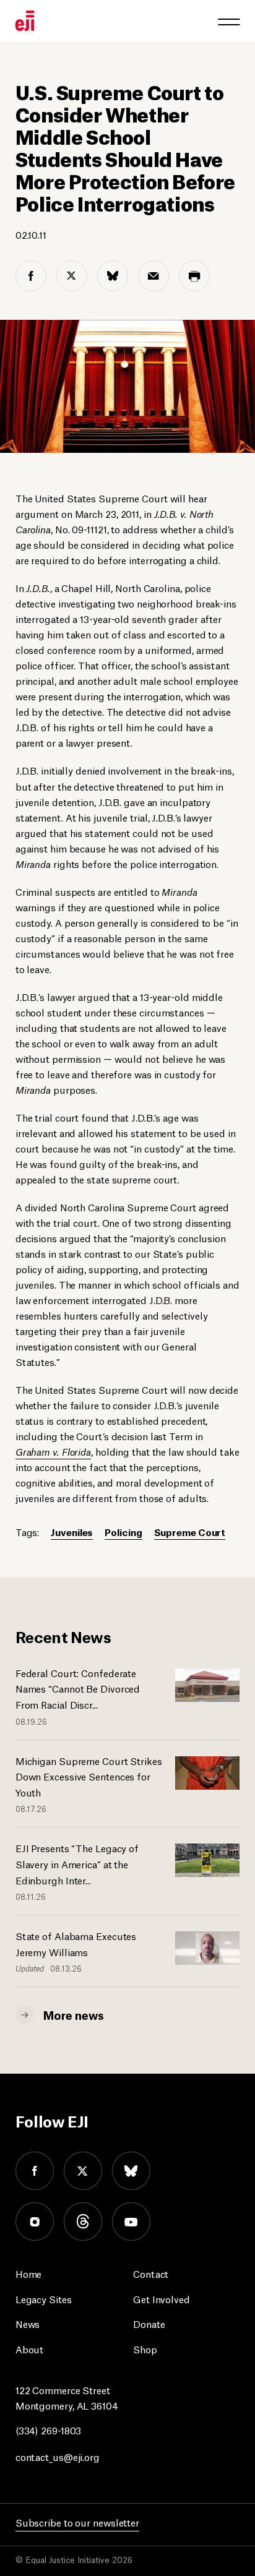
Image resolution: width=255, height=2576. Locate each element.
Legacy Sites (44, 2299)
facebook (35, 2171)
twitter (83, 2171)
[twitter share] (72, 276)
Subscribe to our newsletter (77, 2522)
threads (83, 2222)
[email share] (153, 276)
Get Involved (162, 2299)
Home (29, 2273)
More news (74, 2014)
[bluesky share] (113, 276)
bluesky (131, 2171)
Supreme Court (190, 1531)
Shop (145, 2349)
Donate (149, 2323)
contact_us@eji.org (58, 2456)
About (30, 2349)
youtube (131, 2222)
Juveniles (72, 1531)
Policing (123, 1531)
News (28, 2323)
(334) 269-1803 (49, 2430)
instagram (35, 2222)
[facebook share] (31, 276)
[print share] (194, 276)
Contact (151, 2273)
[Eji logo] (25, 21)
